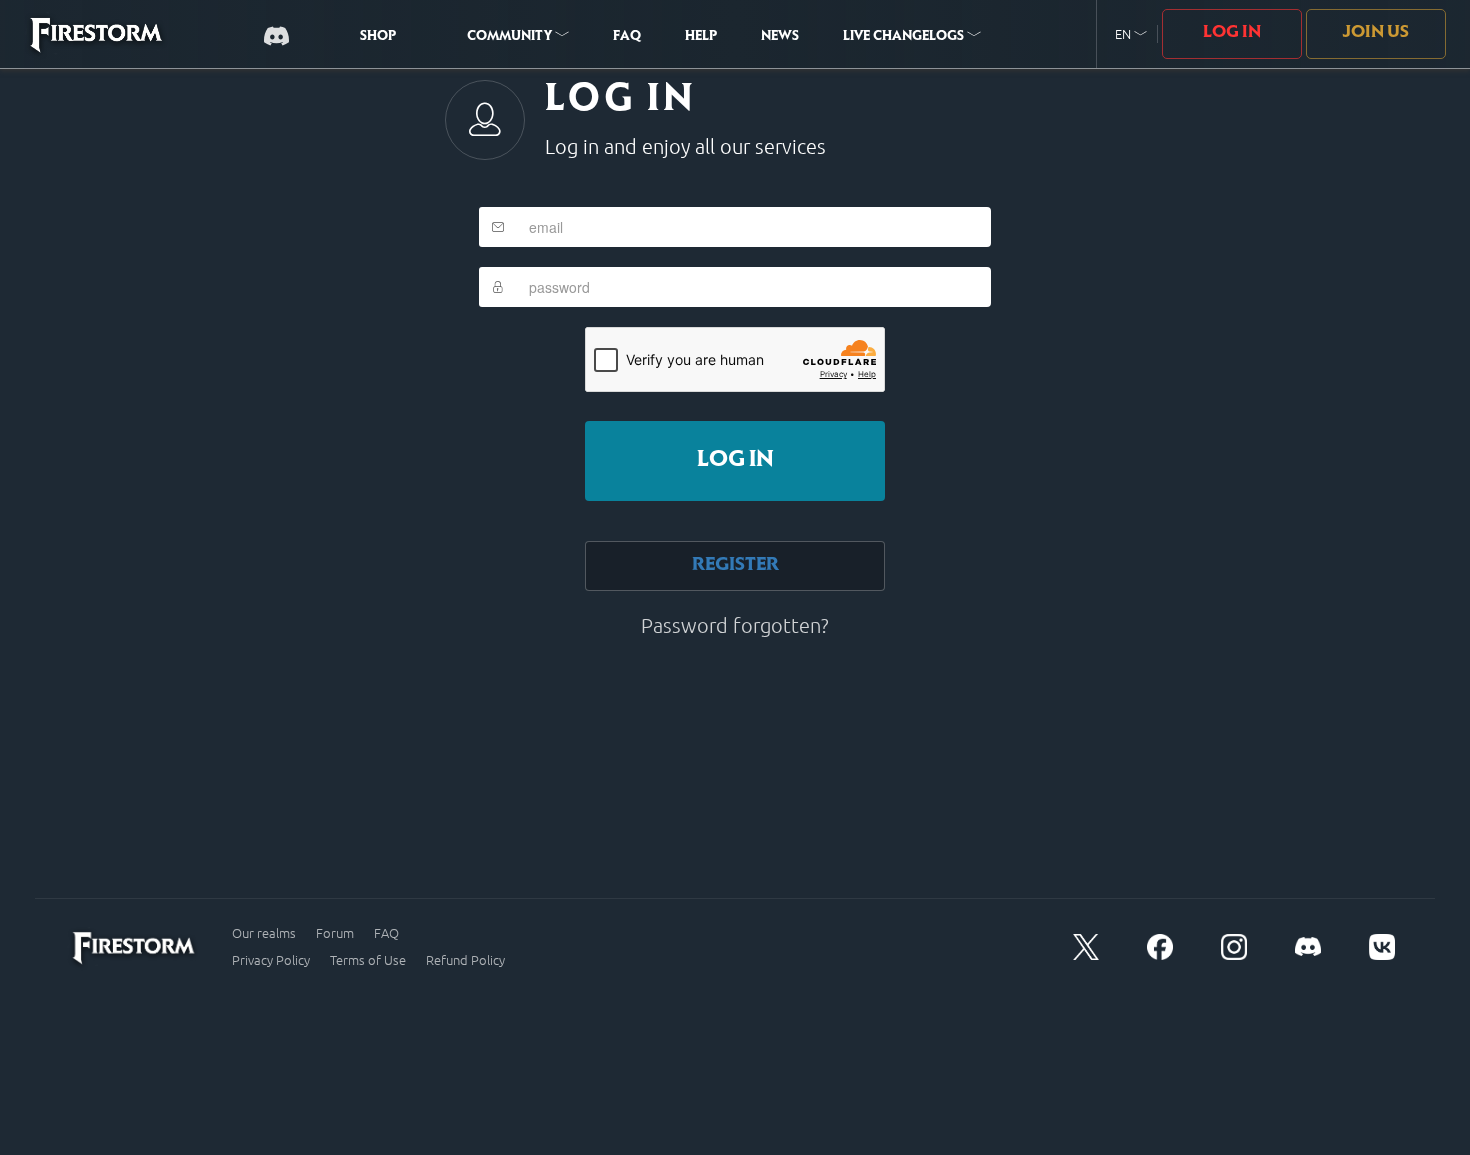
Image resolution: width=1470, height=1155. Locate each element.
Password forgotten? (735, 625)
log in (735, 461)
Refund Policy (465, 960)
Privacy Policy (271, 960)
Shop (378, 37)
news (780, 37)
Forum (335, 933)
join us (1376, 33)
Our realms (264, 933)
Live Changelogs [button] (905, 37)
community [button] (511, 37)
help (701, 37)
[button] (1131, 34)
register (735, 566)
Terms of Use (368, 960)
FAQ (627, 37)
